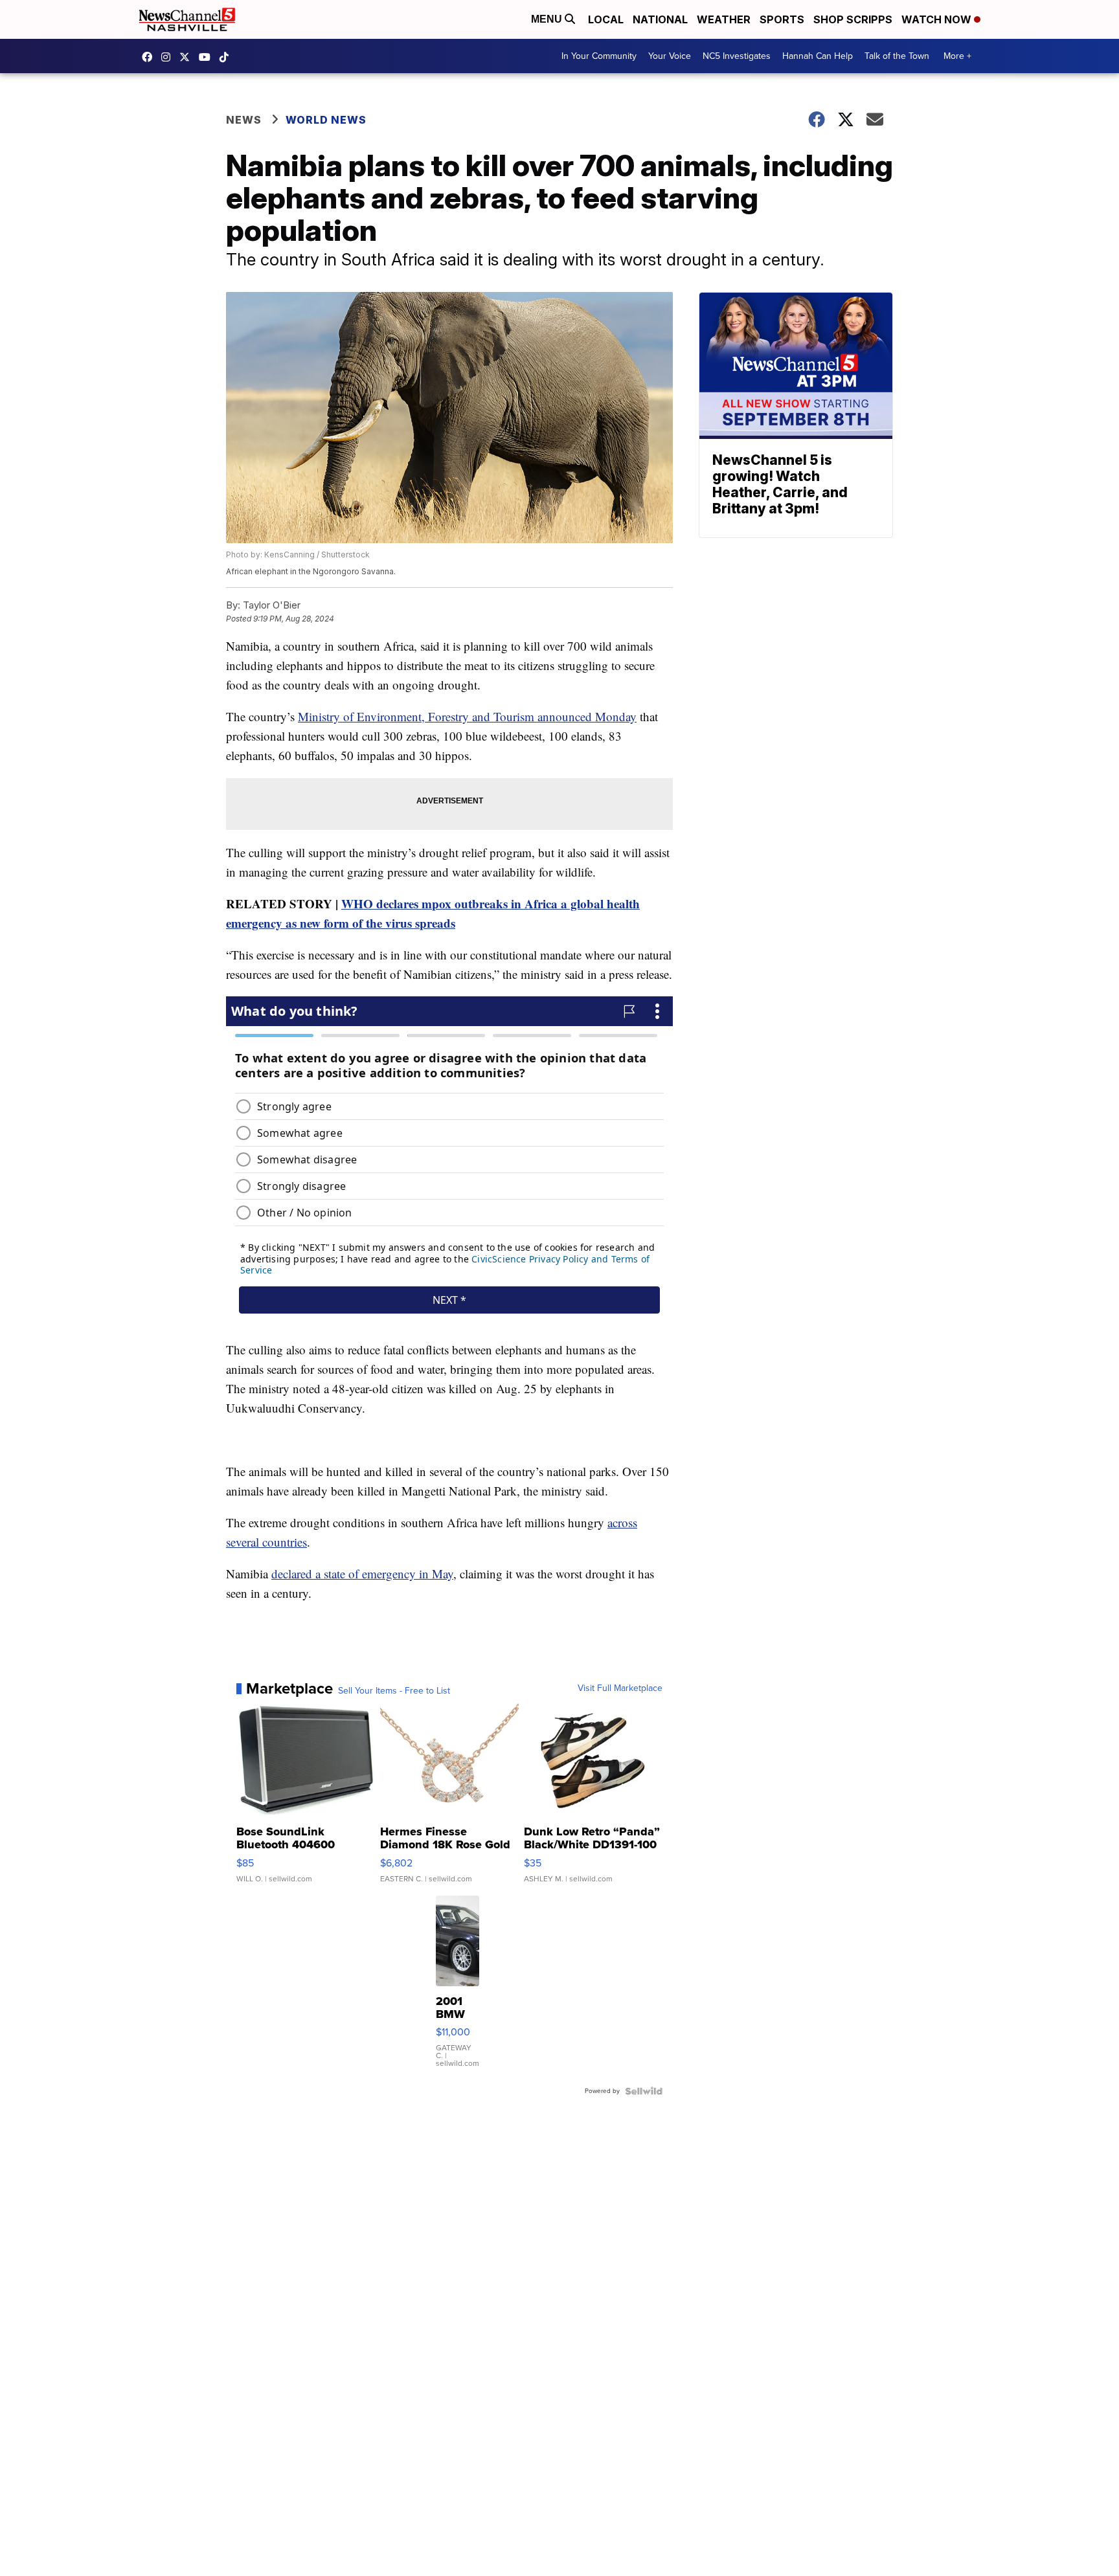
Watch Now (938, 19)
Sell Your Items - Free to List (394, 1691)
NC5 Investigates (737, 56)
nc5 (188, 57)
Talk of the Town (897, 56)
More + (957, 56)
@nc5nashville (227, 57)
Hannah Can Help (818, 56)
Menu (548, 19)
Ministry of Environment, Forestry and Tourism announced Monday (467, 716)
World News (326, 120)
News (244, 120)
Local (606, 19)
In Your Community (599, 56)
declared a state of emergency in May (362, 1574)
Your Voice (670, 56)
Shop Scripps (853, 19)
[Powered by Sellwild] (644, 2091)
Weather (724, 19)
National (660, 19)
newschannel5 (150, 57)
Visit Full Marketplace (620, 1688)
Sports (782, 19)
